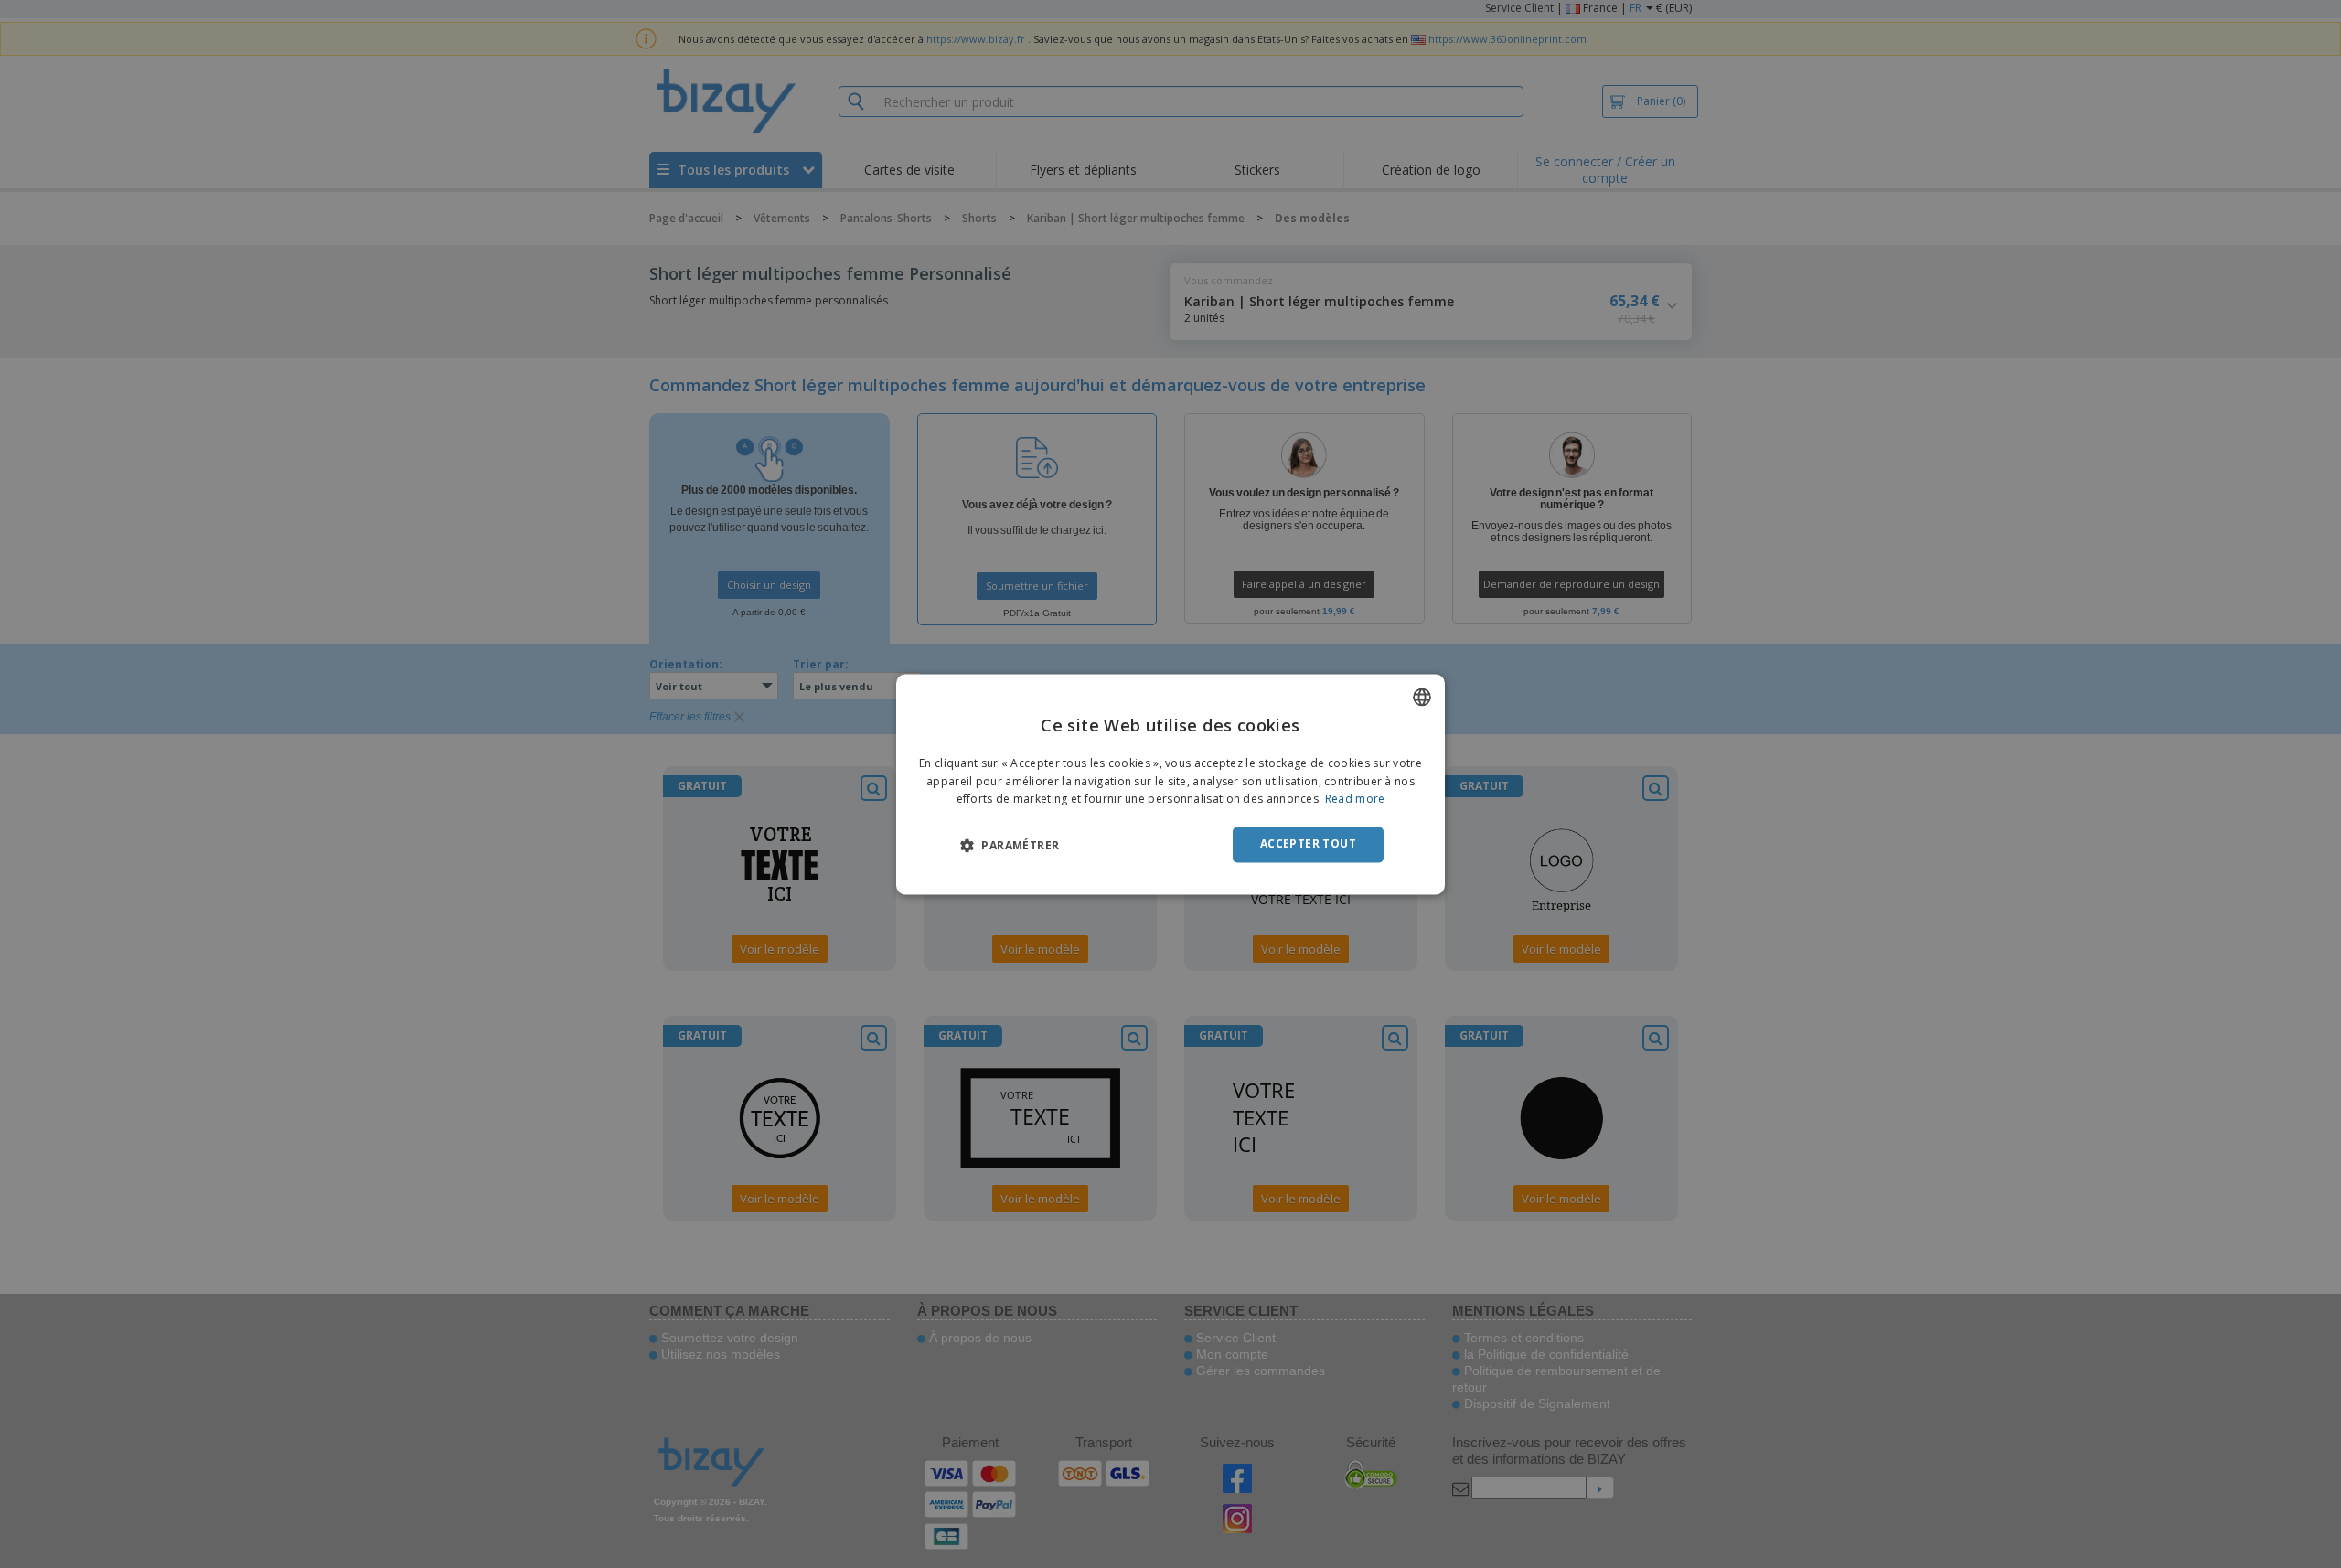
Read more (1355, 800)
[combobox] (1422, 697)
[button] (1010, 846)
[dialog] (1170, 784)
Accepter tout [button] (1308, 844)
